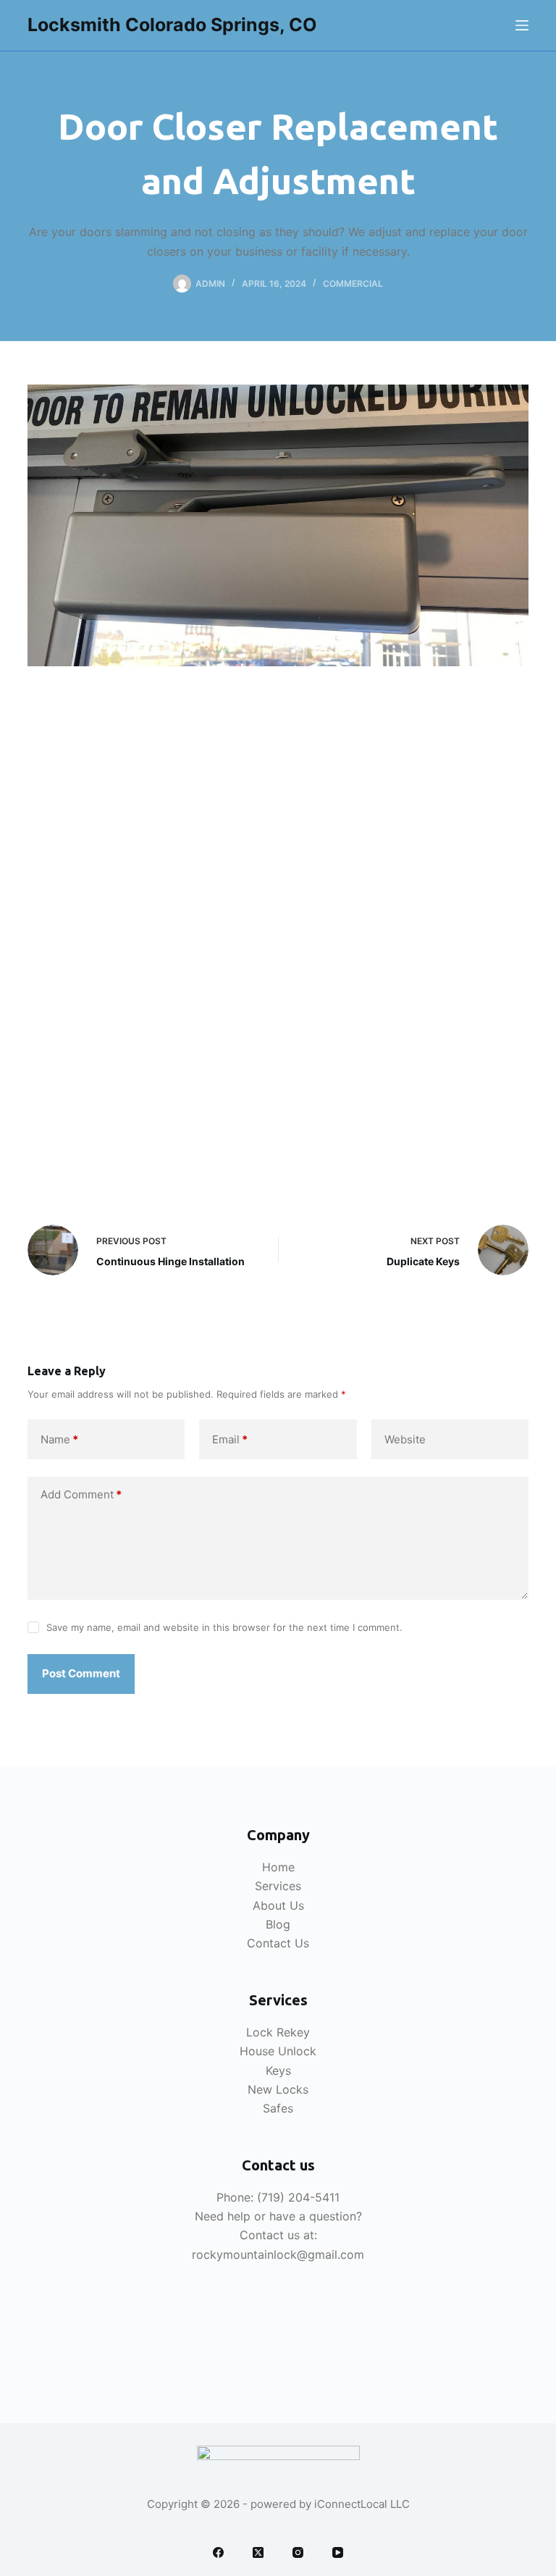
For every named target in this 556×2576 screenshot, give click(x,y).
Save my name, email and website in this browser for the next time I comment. (224, 1627)
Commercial (353, 284)
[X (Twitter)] (258, 2552)
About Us (278, 1905)
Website (405, 1439)
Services (278, 1886)
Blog (278, 1924)
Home (278, 1867)
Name (59, 1439)
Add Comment (81, 1494)
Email (230, 1439)
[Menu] (522, 25)
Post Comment (81, 1673)
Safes (278, 2108)
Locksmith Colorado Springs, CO (172, 25)
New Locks (278, 2089)
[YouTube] (338, 2552)
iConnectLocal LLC (362, 2504)
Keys (278, 2071)
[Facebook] (218, 2552)
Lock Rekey (278, 2032)
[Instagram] (298, 2552)
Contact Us (278, 1943)
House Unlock (278, 2051)
